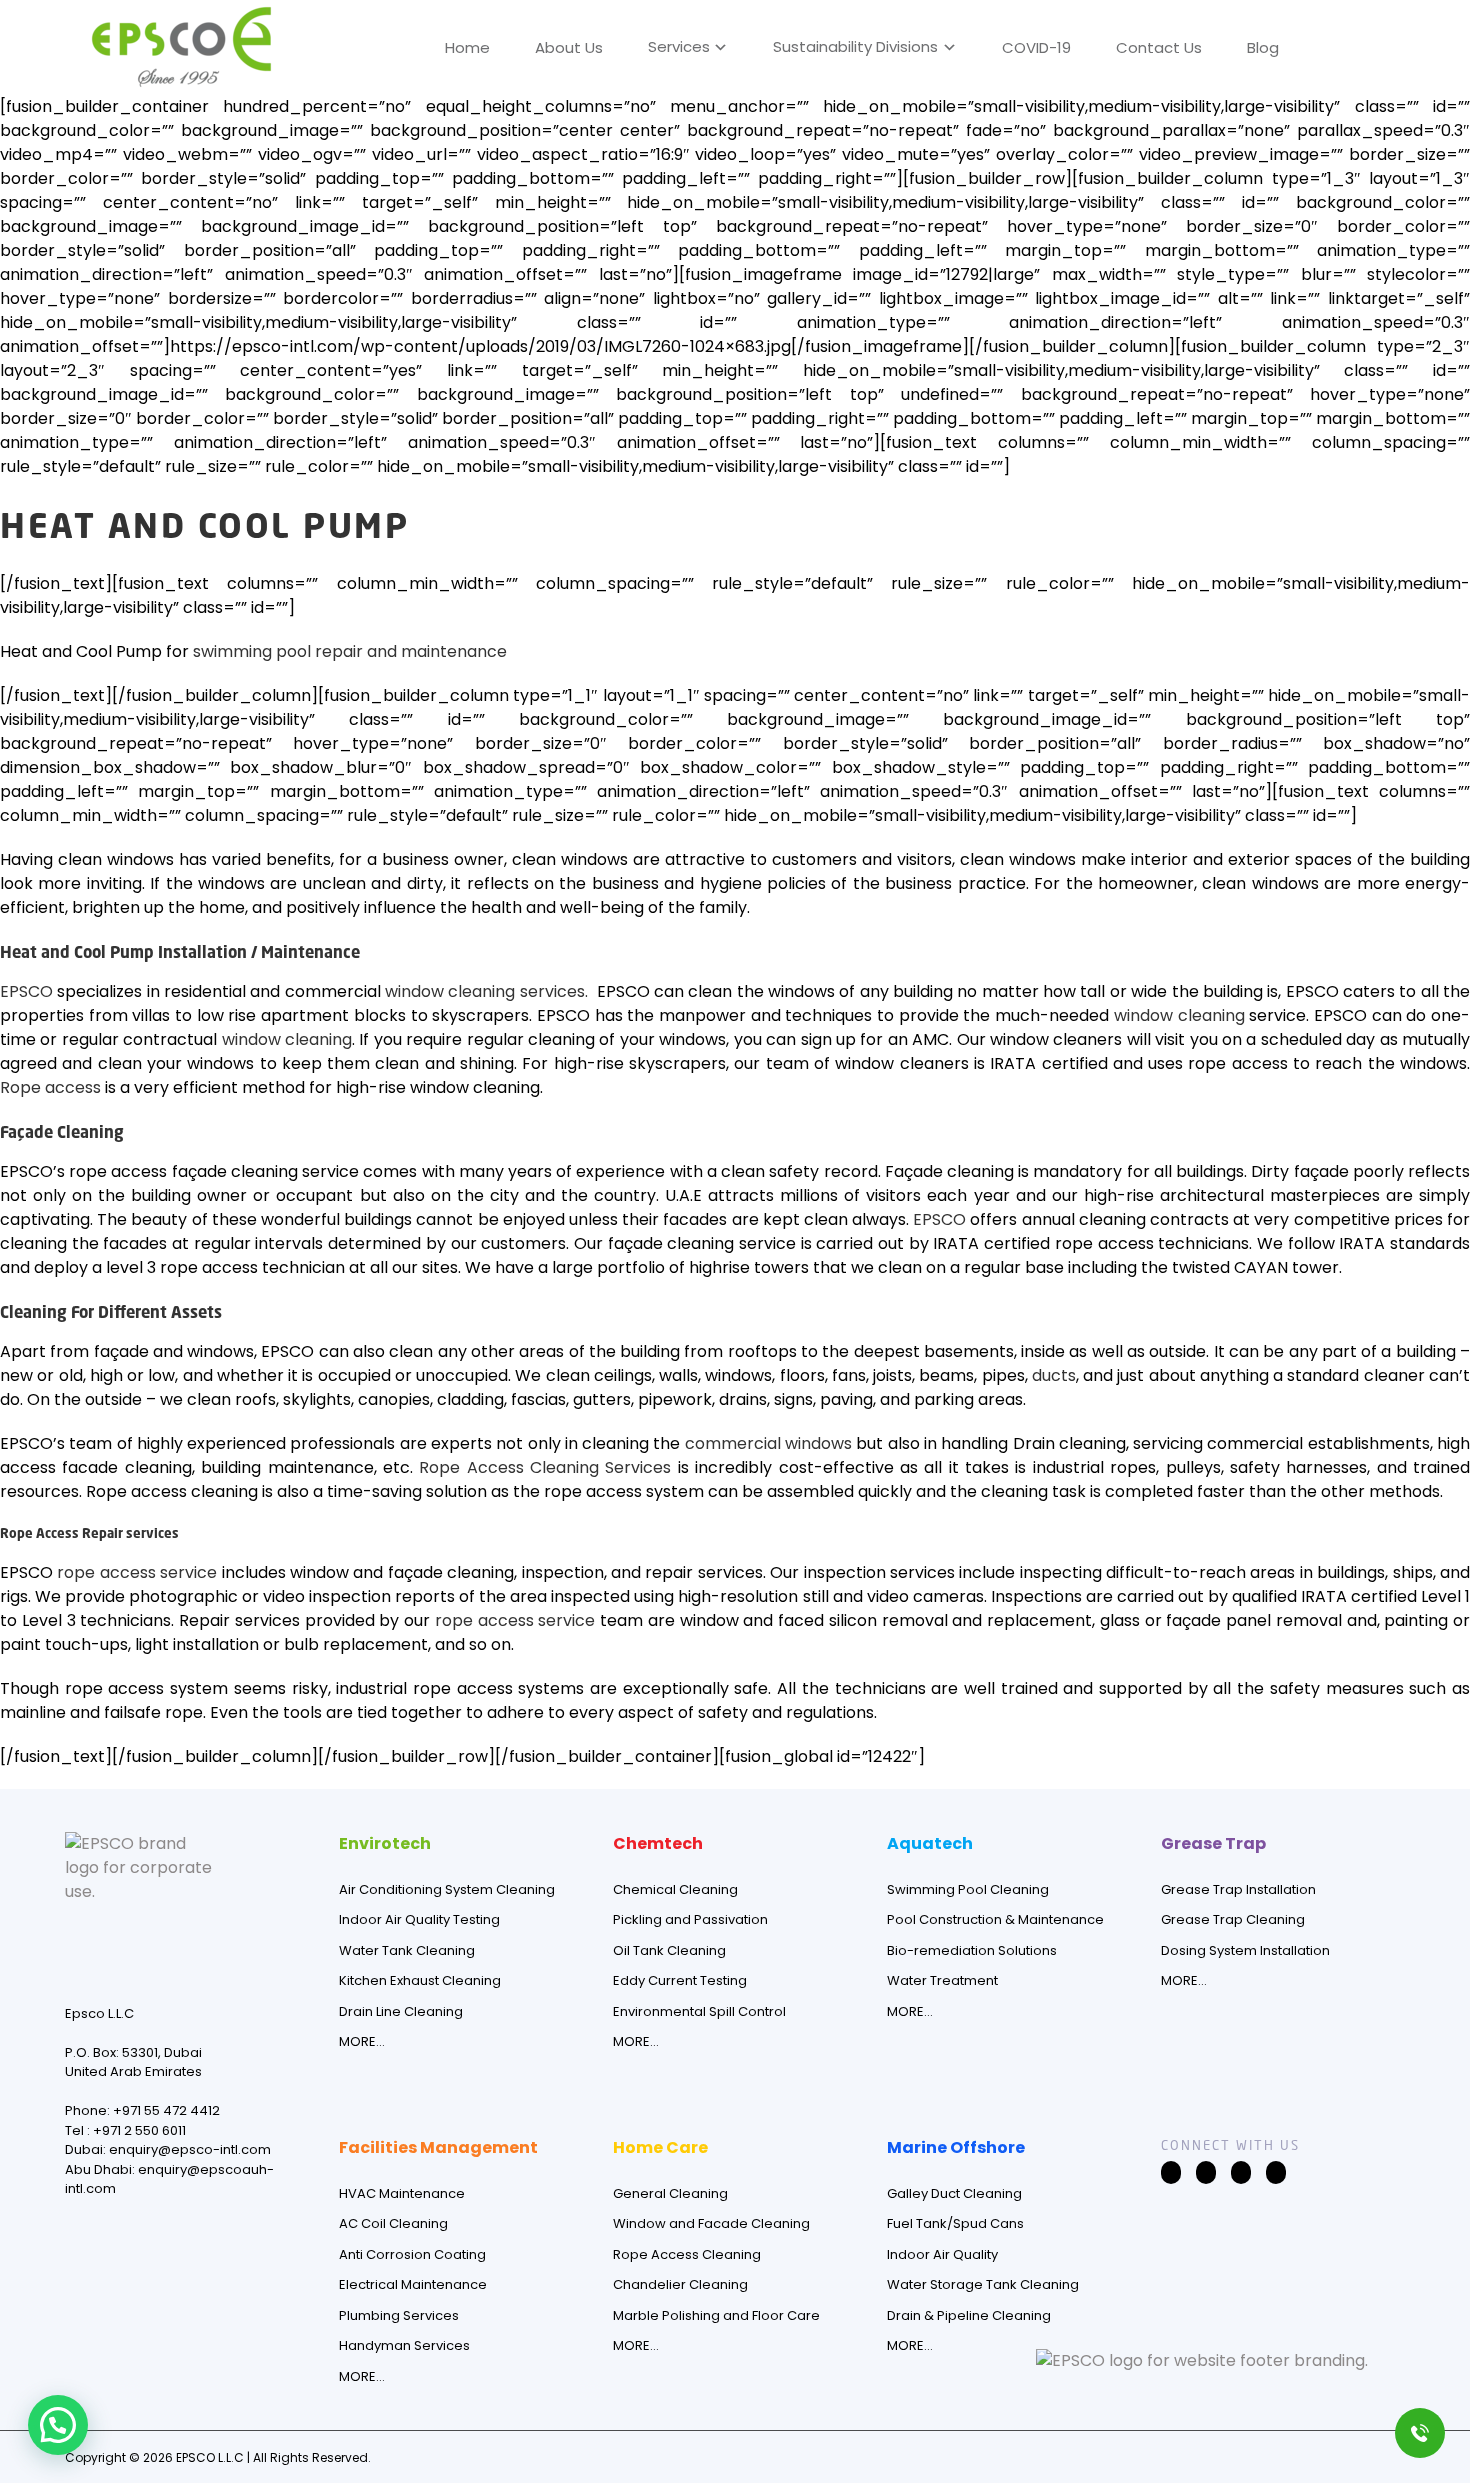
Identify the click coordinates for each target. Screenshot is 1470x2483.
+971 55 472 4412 (166, 2110)
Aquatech (930, 1843)
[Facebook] (1171, 2172)
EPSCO (26, 991)
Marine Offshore (956, 2147)
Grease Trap (1213, 1843)
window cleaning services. (486, 991)
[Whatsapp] (1276, 2172)
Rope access (50, 1087)
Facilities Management (438, 2147)
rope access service (137, 1572)
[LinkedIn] (1241, 2172)
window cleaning (1179, 1015)
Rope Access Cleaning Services (545, 1467)
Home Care (660, 2147)
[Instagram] (1206, 2172)
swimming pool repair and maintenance (350, 651)
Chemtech (658, 1843)
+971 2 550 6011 (139, 2130)
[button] (1329, 44)
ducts (1054, 1375)
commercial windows (768, 1443)
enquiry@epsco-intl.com (190, 2149)
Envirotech (385, 1843)
